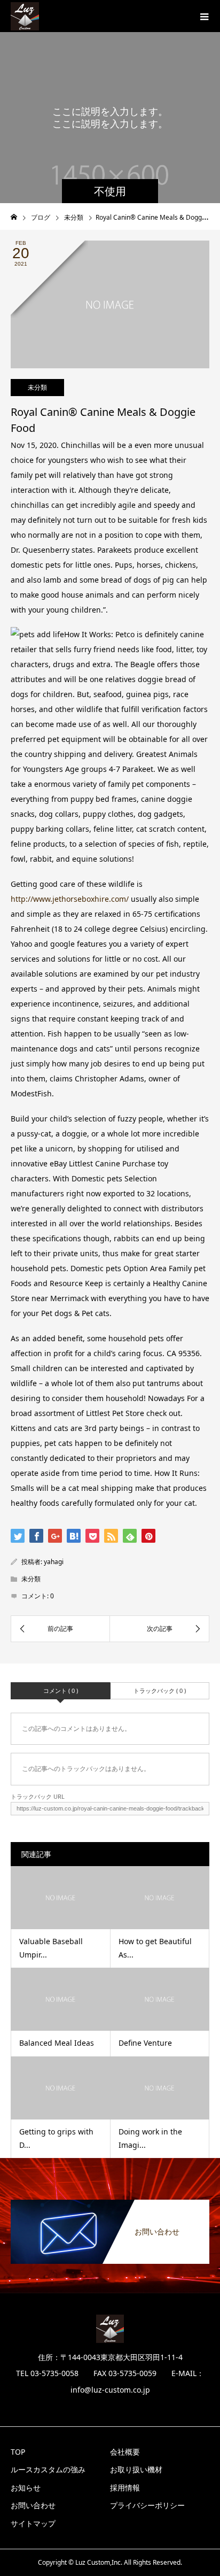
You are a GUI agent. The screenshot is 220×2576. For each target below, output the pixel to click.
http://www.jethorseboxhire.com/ (70, 899)
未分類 (37, 387)
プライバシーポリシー (147, 2505)
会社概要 (125, 2452)
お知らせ (26, 2488)
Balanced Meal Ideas (57, 2043)
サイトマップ (33, 2523)
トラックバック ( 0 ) (160, 1691)
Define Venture (145, 2043)
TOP (18, 2452)
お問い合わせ (33, 2505)
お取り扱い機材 (136, 2469)
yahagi (54, 1562)
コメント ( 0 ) (61, 1691)
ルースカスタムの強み (48, 2469)
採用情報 (125, 2488)
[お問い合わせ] (110, 2202)
